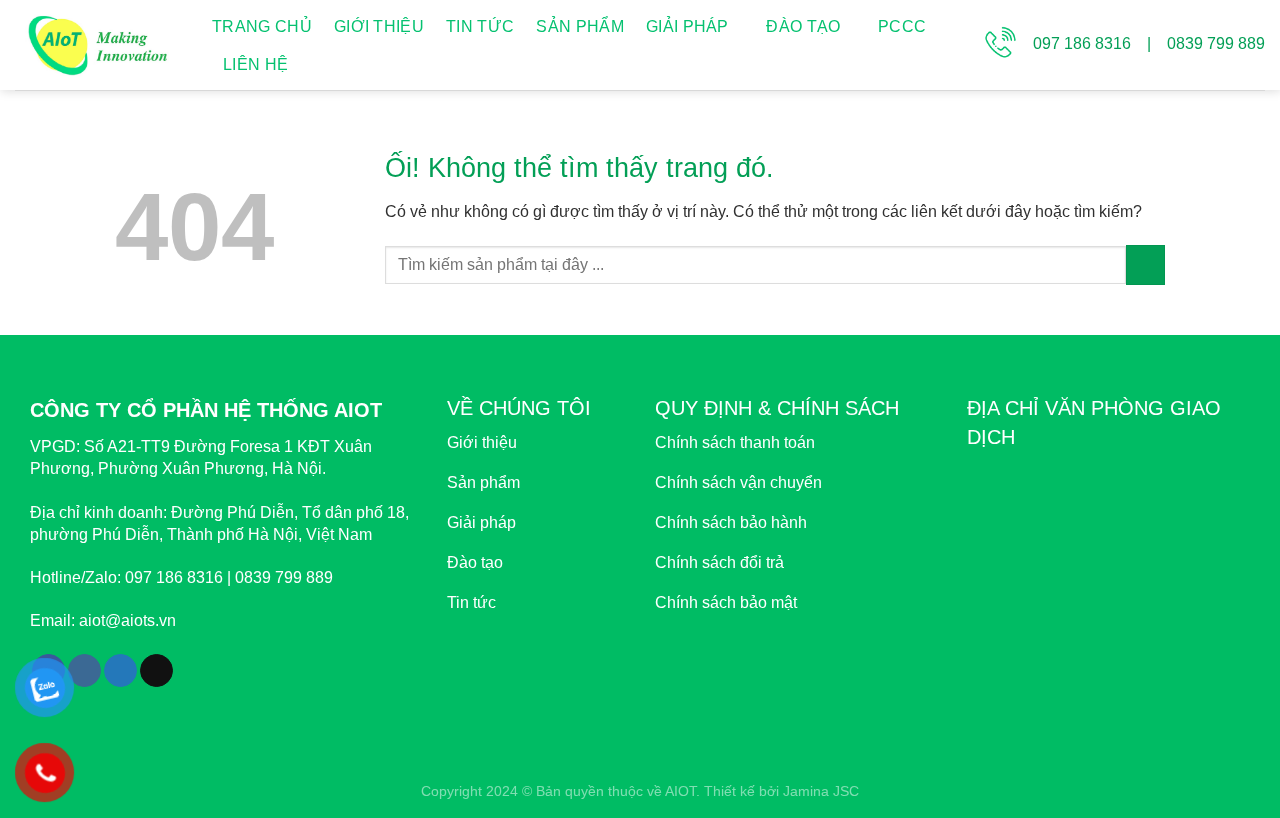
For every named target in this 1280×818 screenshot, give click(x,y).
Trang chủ (262, 26)
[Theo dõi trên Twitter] (120, 671)
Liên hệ (255, 64)
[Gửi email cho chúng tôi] (156, 671)
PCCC (902, 26)
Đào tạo (803, 26)
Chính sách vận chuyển (738, 482)
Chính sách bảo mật (726, 602)
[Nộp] (1145, 264)
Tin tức (480, 26)
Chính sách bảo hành (731, 522)
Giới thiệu (379, 26)
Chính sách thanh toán (735, 442)
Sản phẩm (580, 26)
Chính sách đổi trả (719, 562)
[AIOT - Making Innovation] (98, 44)
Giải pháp (687, 26)
